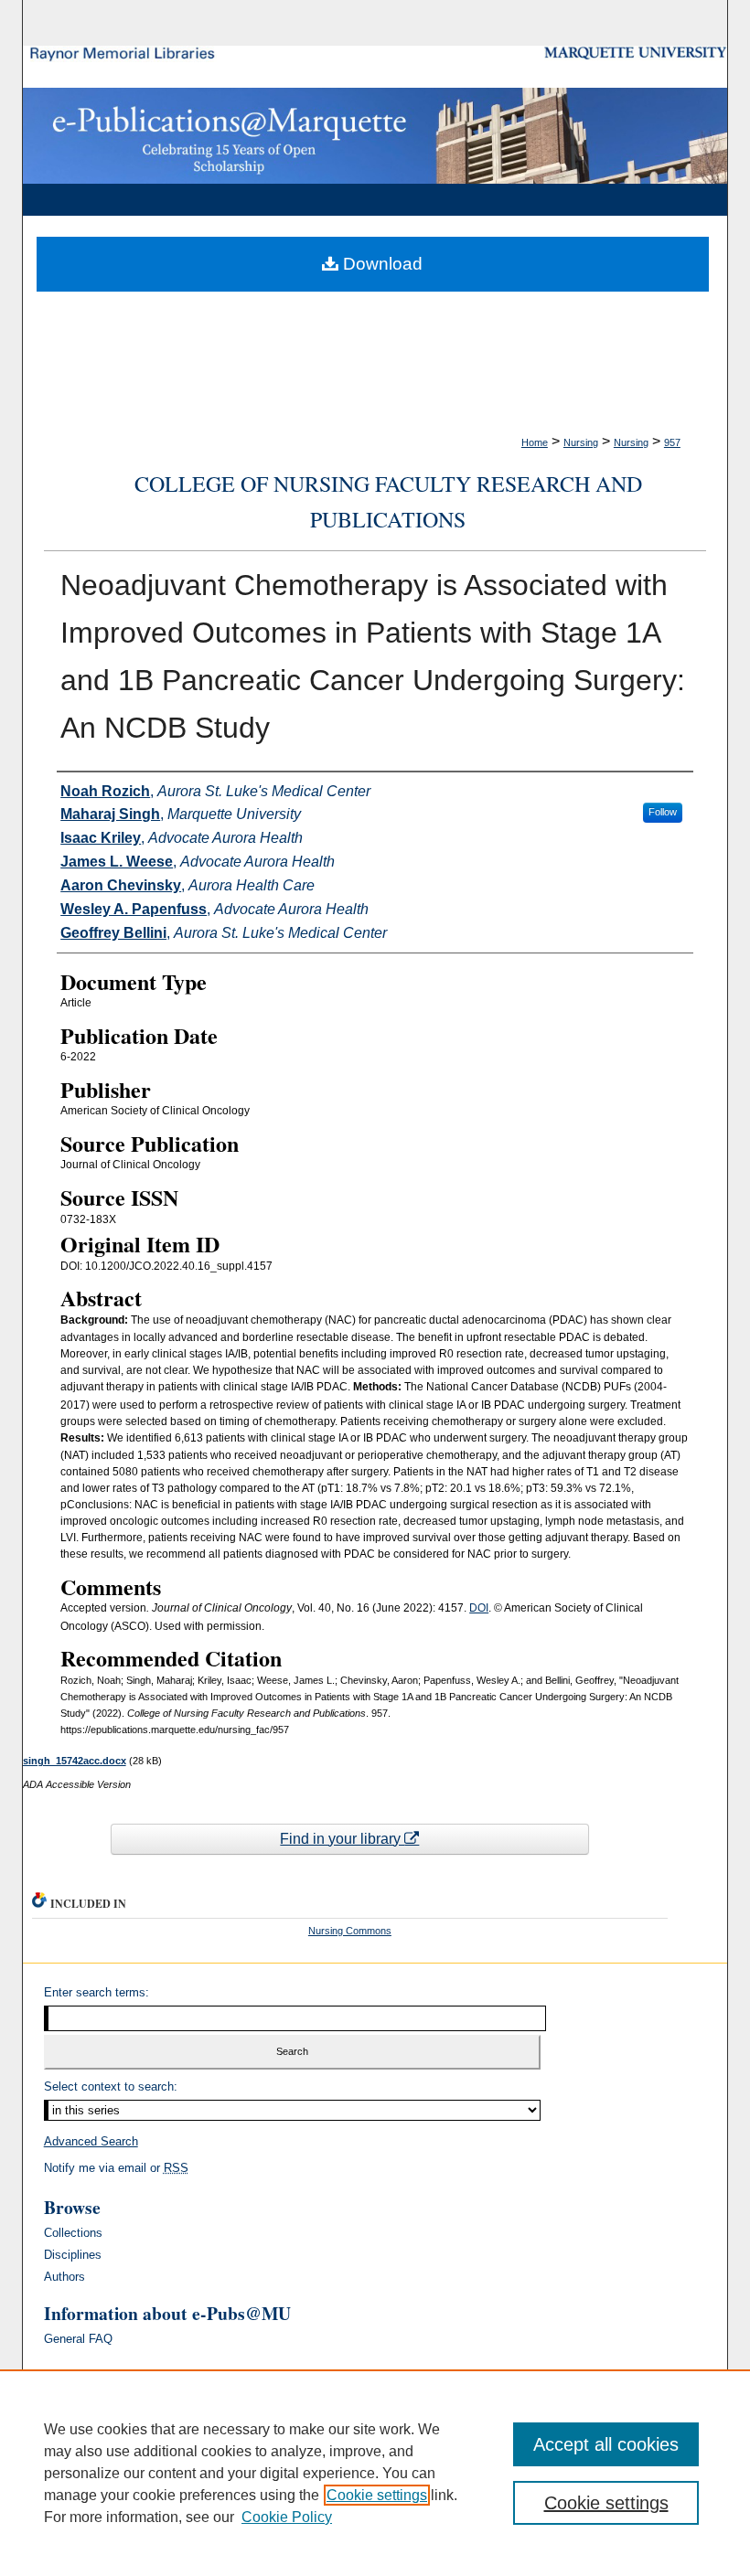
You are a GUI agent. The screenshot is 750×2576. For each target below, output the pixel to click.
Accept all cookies (606, 2444)
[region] (375, 2473)
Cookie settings (377, 2495)
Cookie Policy (287, 2517)
